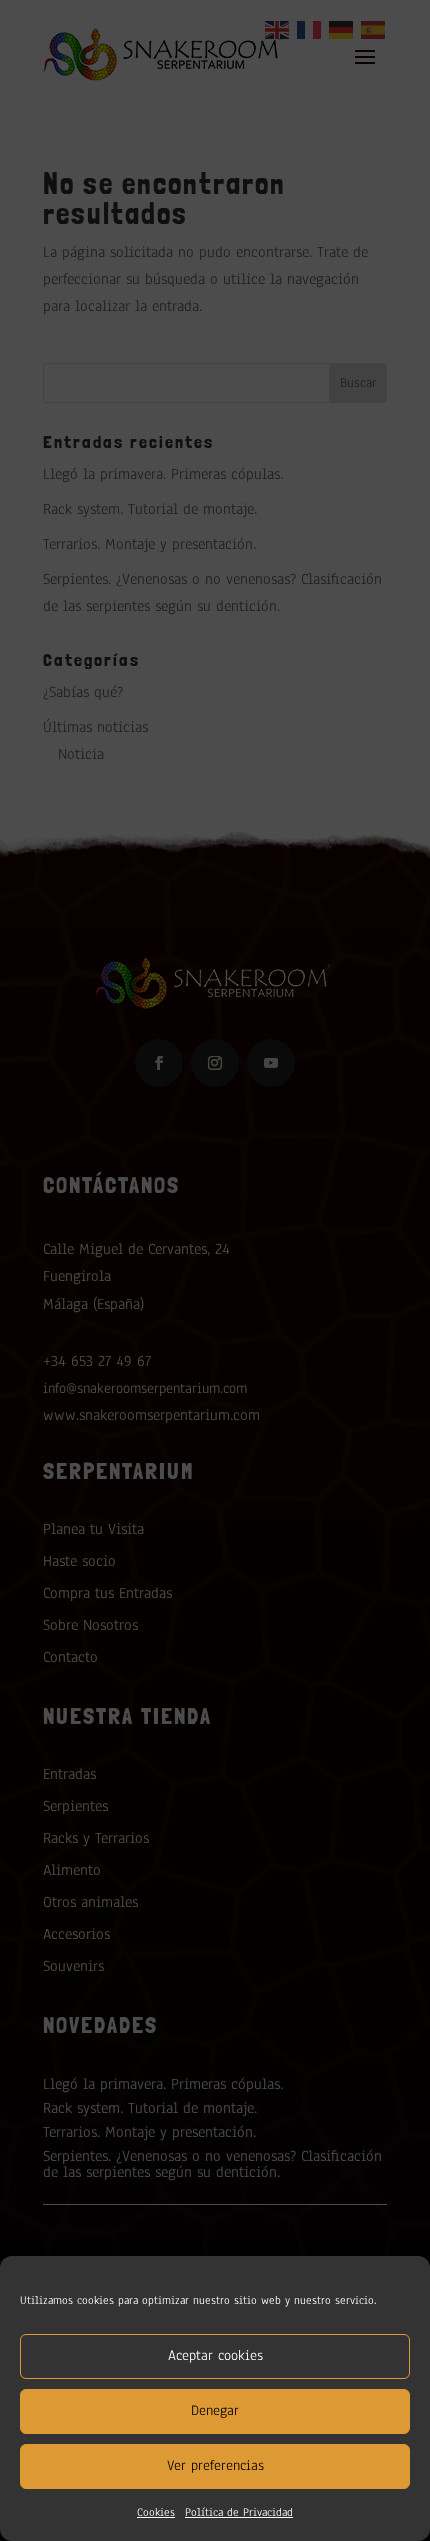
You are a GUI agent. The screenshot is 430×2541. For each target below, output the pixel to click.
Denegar (215, 2410)
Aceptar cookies (215, 2355)
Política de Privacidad (239, 2512)
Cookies (156, 2512)
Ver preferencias (215, 2465)
